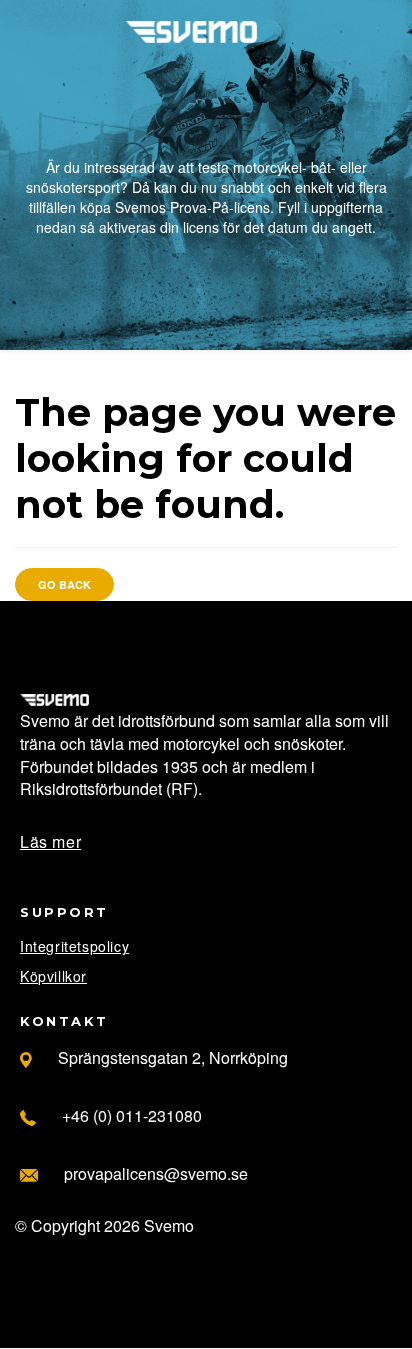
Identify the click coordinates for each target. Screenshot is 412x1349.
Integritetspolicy (74, 946)
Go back (64, 584)
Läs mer (50, 841)
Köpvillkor (53, 976)
